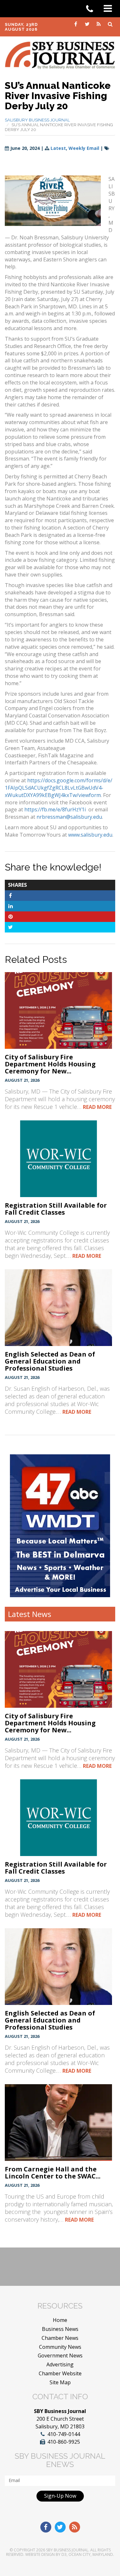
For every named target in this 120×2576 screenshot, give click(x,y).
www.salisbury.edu (90, 835)
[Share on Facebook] (10, 895)
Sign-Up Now (60, 2496)
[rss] (99, 24)
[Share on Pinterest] (10, 917)
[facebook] (76, 24)
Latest (58, 148)
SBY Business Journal (67, 2550)
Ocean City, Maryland (91, 2554)
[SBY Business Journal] (60, 55)
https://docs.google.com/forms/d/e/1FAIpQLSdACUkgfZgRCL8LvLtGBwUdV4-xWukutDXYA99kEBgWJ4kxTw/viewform (59, 788)
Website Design (40, 2554)
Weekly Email (84, 148)
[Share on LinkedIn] (10, 906)
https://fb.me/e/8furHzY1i (55, 809)
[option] (60, 1526)
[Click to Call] (92, 9)
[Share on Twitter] (10, 927)
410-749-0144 (64, 2434)
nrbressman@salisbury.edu (69, 817)
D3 (64, 2554)
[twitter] (88, 24)
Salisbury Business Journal (37, 120)
